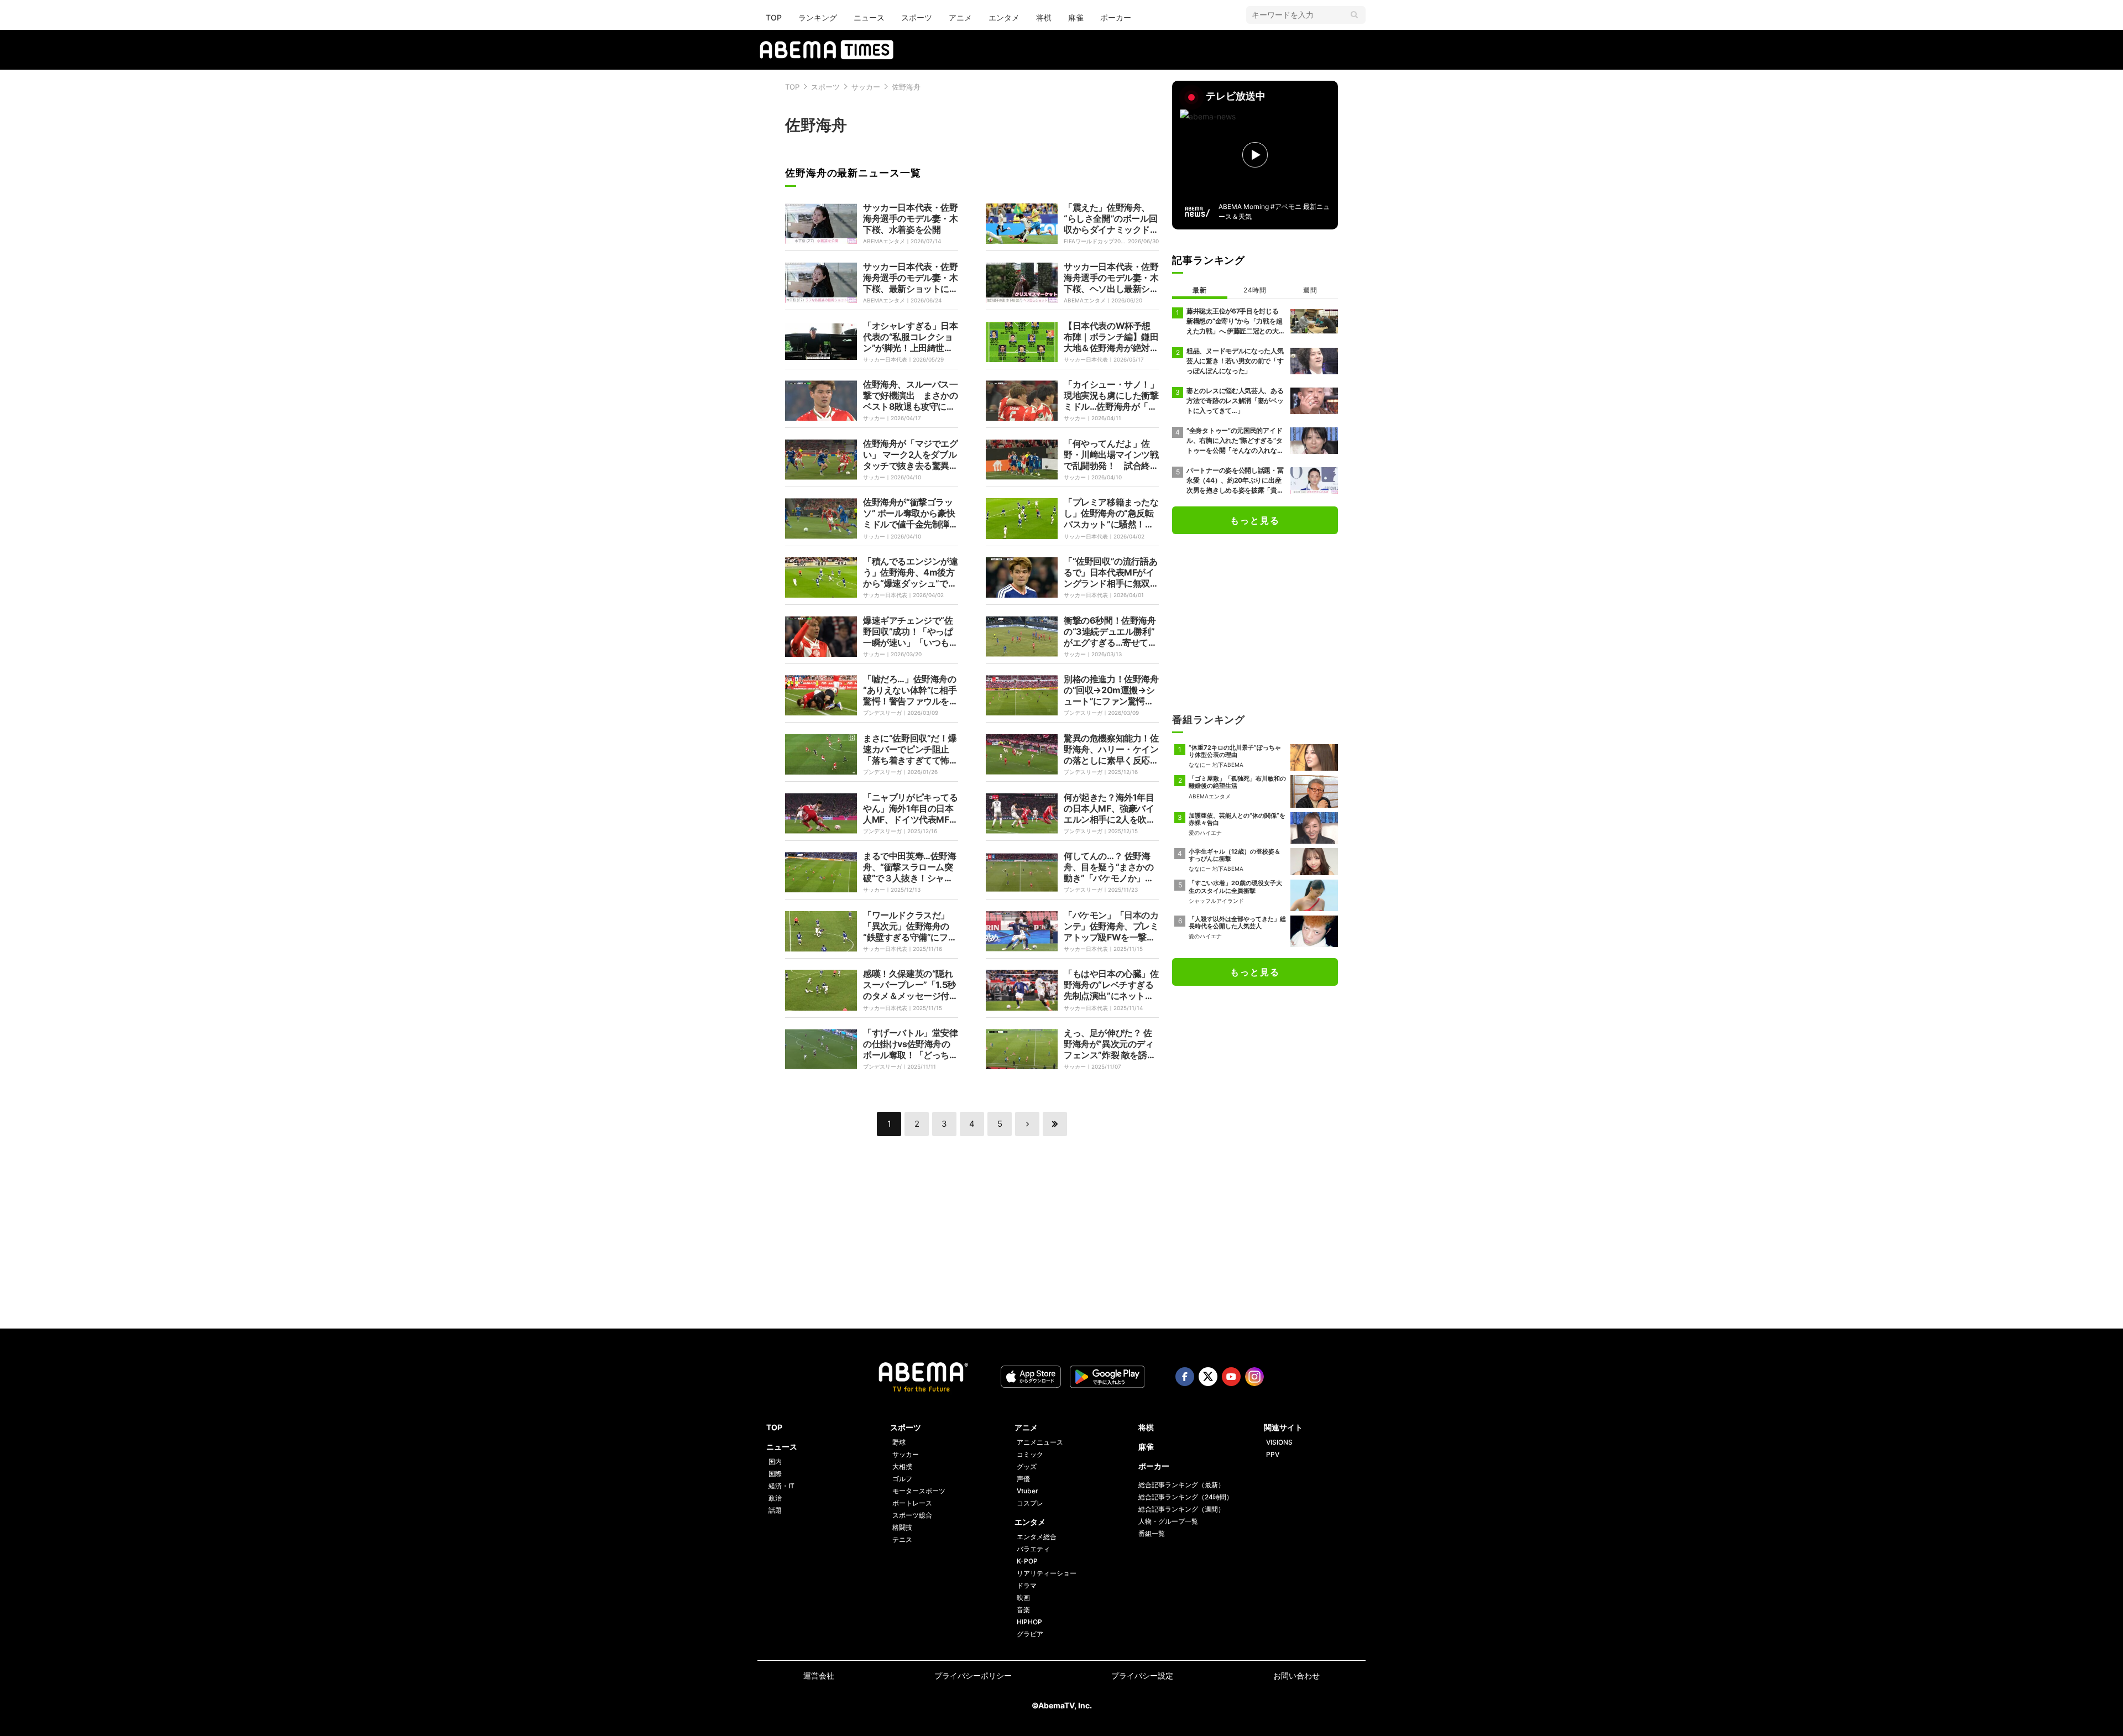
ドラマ (1027, 1585)
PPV (1273, 1454)
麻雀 (1076, 17)
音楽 (1023, 1610)
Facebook (1185, 1377)
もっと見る (1255, 520)
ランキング (818, 17)
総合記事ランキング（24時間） (1186, 1497)
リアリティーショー (1047, 1573)
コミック (1030, 1454)
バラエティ (1033, 1549)
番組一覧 (1152, 1533)
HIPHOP (1029, 1622)
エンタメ (1004, 17)
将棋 (1044, 17)
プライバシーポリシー (973, 1675)
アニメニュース (1040, 1442)
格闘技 (902, 1527)
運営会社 (819, 1675)
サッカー (866, 87)
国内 (775, 1462)
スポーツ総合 (912, 1515)
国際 (775, 1474)
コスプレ (1030, 1503)
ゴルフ (902, 1479)
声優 (1023, 1479)
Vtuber (1027, 1491)
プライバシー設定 (1142, 1675)
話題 (775, 1510)
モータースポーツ (919, 1491)
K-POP (1027, 1561)
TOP (774, 17)
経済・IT (781, 1486)
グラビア (1030, 1634)
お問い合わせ (1296, 1675)
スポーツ (917, 17)
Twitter (1208, 1377)
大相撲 (902, 1466)
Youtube (1231, 1377)
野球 (899, 1442)
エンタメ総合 (1037, 1537)
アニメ (960, 17)
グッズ (1027, 1466)
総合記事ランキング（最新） (1181, 1485)
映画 (1023, 1598)
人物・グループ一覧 (1168, 1521)
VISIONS (1279, 1442)
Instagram (1254, 1377)
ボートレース (912, 1503)
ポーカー (1116, 17)
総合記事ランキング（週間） (1181, 1509)
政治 (775, 1498)
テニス (902, 1539)
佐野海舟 (906, 87)
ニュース (869, 17)
